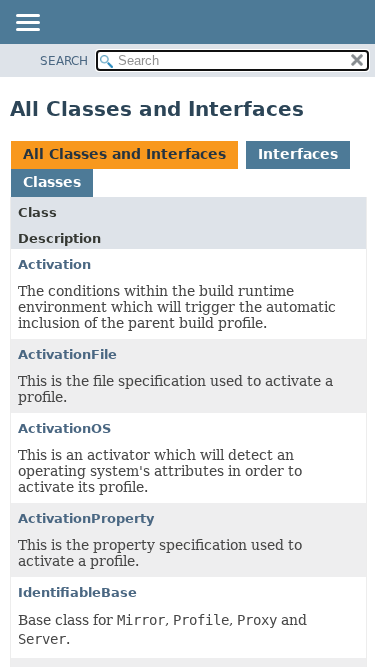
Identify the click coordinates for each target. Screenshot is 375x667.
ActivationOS (64, 428)
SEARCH (64, 61)
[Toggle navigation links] (27, 24)
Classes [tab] (52, 182)
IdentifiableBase (77, 592)
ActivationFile (67, 354)
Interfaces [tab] (298, 154)
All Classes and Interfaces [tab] (124, 154)
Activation (54, 264)
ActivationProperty (86, 518)
